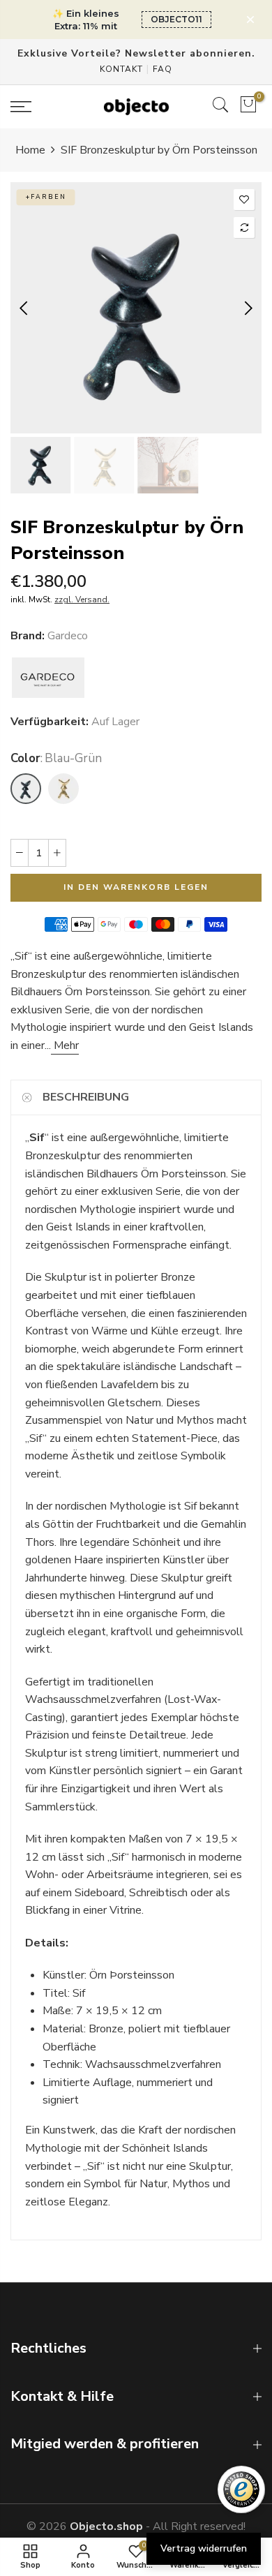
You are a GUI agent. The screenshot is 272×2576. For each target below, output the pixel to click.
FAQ (163, 69)
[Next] (247, 308)
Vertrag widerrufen (204, 2548)
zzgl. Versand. (82, 600)
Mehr (65, 1045)
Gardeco (68, 636)
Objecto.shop (106, 2526)
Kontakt (121, 69)
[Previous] (25, 308)
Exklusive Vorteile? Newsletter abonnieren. (136, 53)
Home (30, 150)
